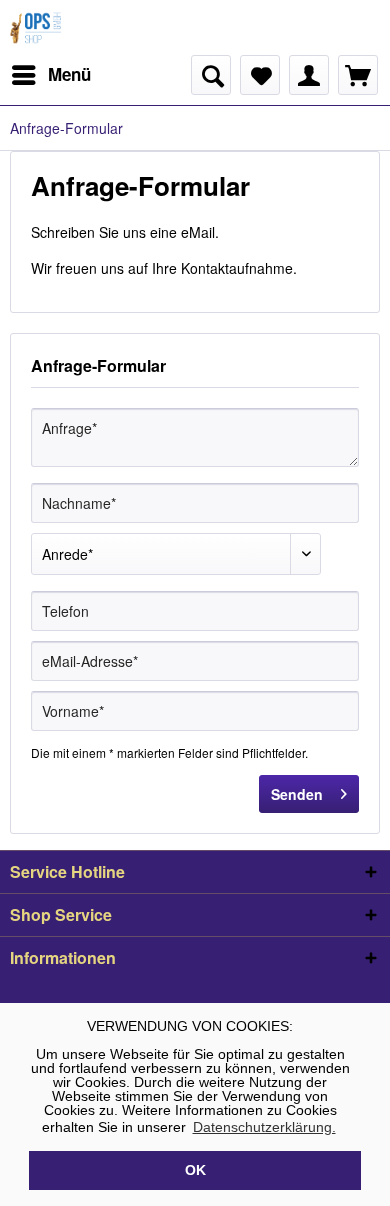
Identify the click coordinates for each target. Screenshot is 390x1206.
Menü (69, 74)
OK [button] (195, 1170)
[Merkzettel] (260, 75)
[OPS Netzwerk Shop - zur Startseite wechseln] (37, 27)
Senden (297, 794)
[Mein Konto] (309, 75)
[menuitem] (50, 75)
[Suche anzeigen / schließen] (211, 75)
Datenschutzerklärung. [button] (264, 1127)
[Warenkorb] (358, 75)
